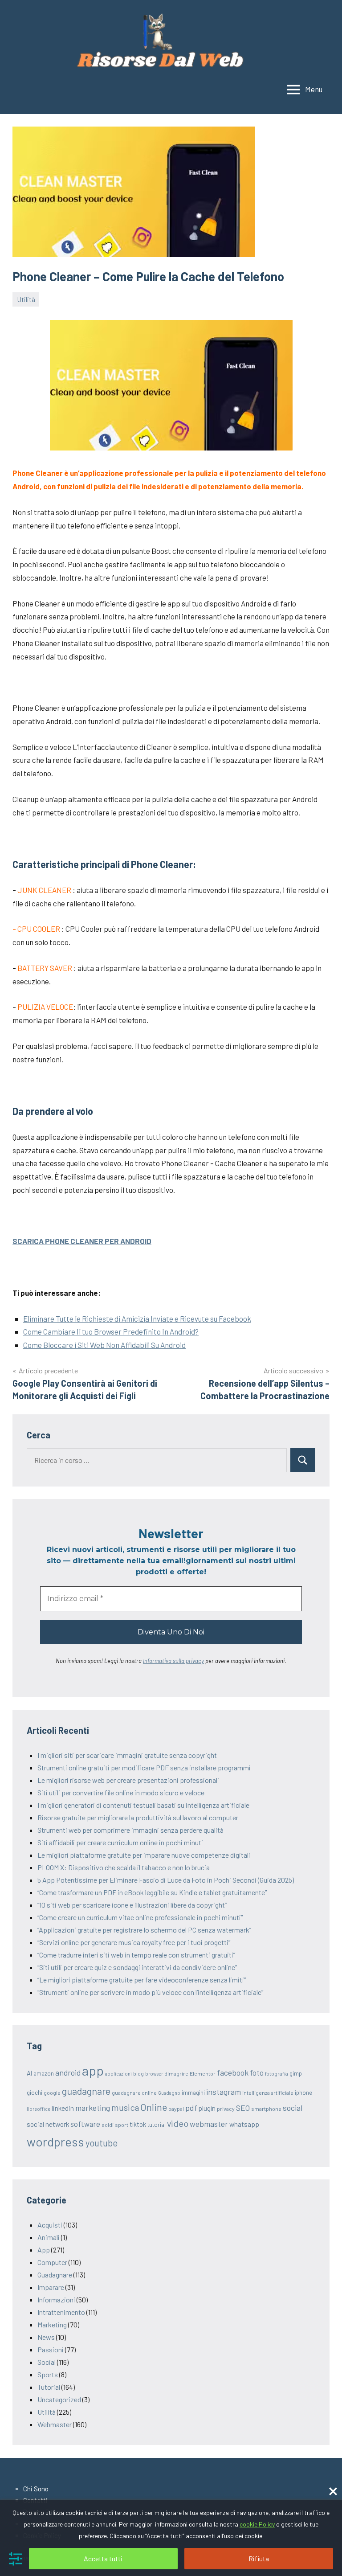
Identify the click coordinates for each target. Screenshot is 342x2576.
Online (154, 2107)
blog (138, 2073)
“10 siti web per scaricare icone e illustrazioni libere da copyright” (132, 1905)
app (93, 2070)
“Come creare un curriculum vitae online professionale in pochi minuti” (140, 1917)
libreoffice (39, 2109)
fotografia (277, 2073)
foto (257, 2072)
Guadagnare (55, 2275)
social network (48, 2124)
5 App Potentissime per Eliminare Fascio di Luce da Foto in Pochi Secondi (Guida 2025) (166, 1880)
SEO (243, 2108)
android (68, 2072)
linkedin (63, 2108)
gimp (296, 2073)
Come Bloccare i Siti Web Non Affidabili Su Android (104, 1345)
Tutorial (49, 2387)
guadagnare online (134, 2093)
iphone (303, 2093)
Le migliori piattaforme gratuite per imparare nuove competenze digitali (144, 1855)
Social (47, 2362)
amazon (44, 2073)
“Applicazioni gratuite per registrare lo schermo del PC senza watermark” (144, 1930)
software (85, 2124)
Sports (48, 2374)
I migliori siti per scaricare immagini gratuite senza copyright (127, 1755)
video (178, 2123)
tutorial (157, 2125)
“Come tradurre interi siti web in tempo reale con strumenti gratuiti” (136, 1955)
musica (125, 2107)
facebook (233, 2072)
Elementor (203, 2073)
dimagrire (176, 2073)
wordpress (55, 2142)
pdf (191, 2108)
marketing (93, 2108)
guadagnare (86, 2091)
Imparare (51, 2287)
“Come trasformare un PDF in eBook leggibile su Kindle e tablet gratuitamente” (152, 1892)
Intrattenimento (61, 2312)
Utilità (26, 299)
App (44, 2250)
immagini (193, 2093)
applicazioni (118, 2074)
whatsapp (244, 2124)
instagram (224, 2092)
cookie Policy (257, 2524)
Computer (52, 2262)
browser (154, 2074)
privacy (226, 2109)
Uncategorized (59, 2399)
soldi (108, 2125)
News (46, 2337)
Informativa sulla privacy (173, 1661)
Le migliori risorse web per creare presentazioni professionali (128, 1780)
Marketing (52, 2324)
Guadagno (169, 2093)
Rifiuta (259, 2558)
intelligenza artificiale (268, 2093)
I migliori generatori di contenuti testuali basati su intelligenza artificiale (143, 1805)
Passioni (51, 2349)
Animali (49, 2237)
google (52, 2093)
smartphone (266, 2109)
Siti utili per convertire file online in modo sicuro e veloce (121, 1792)
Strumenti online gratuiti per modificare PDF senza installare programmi (144, 1767)
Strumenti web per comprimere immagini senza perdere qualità (130, 1830)
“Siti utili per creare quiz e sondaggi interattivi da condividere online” (137, 1967)
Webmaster (55, 2424)
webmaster (209, 2124)
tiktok (138, 2124)
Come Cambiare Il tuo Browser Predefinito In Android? (111, 1331)
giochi (35, 2093)
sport (122, 2125)
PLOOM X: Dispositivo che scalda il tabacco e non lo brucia (124, 1867)
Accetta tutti (103, 2558)
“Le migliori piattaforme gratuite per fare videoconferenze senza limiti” (142, 1980)
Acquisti (50, 2225)
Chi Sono (36, 2489)
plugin (207, 2108)
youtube (102, 2143)
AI (29, 2073)
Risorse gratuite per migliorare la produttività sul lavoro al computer (138, 1817)
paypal (176, 2109)
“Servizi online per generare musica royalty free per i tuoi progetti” (134, 1942)
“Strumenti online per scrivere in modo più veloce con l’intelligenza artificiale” (150, 1992)
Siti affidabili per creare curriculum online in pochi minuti (120, 1842)
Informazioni (56, 2300)
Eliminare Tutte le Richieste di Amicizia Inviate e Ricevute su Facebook (137, 1319)
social (293, 2108)
